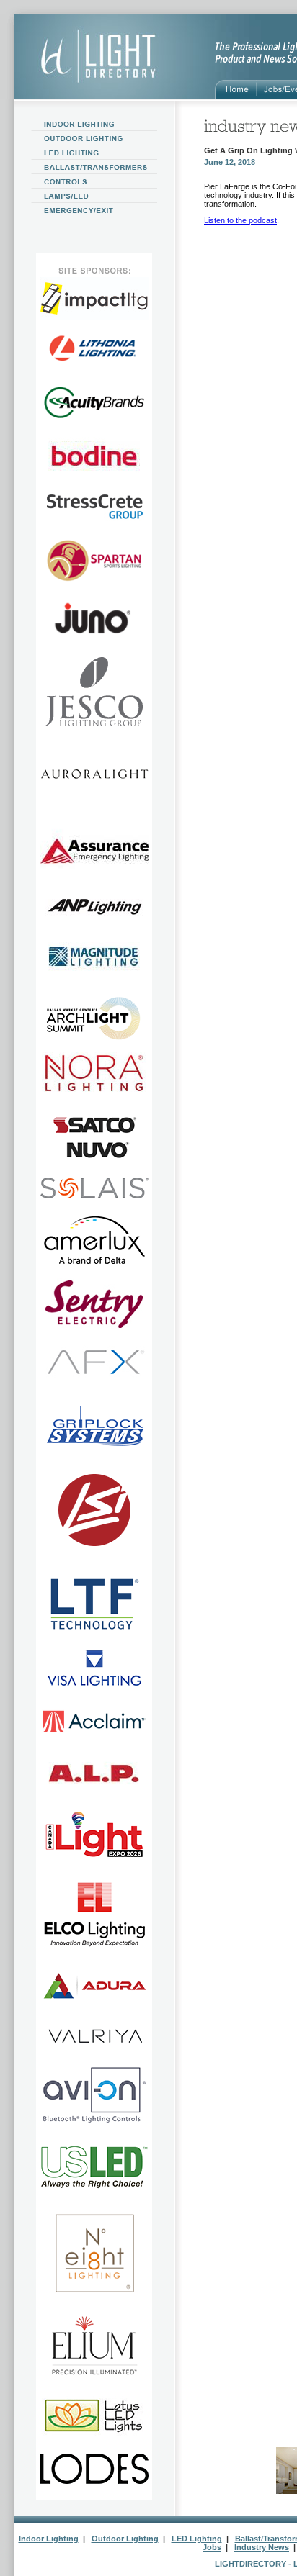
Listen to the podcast (240, 220)
